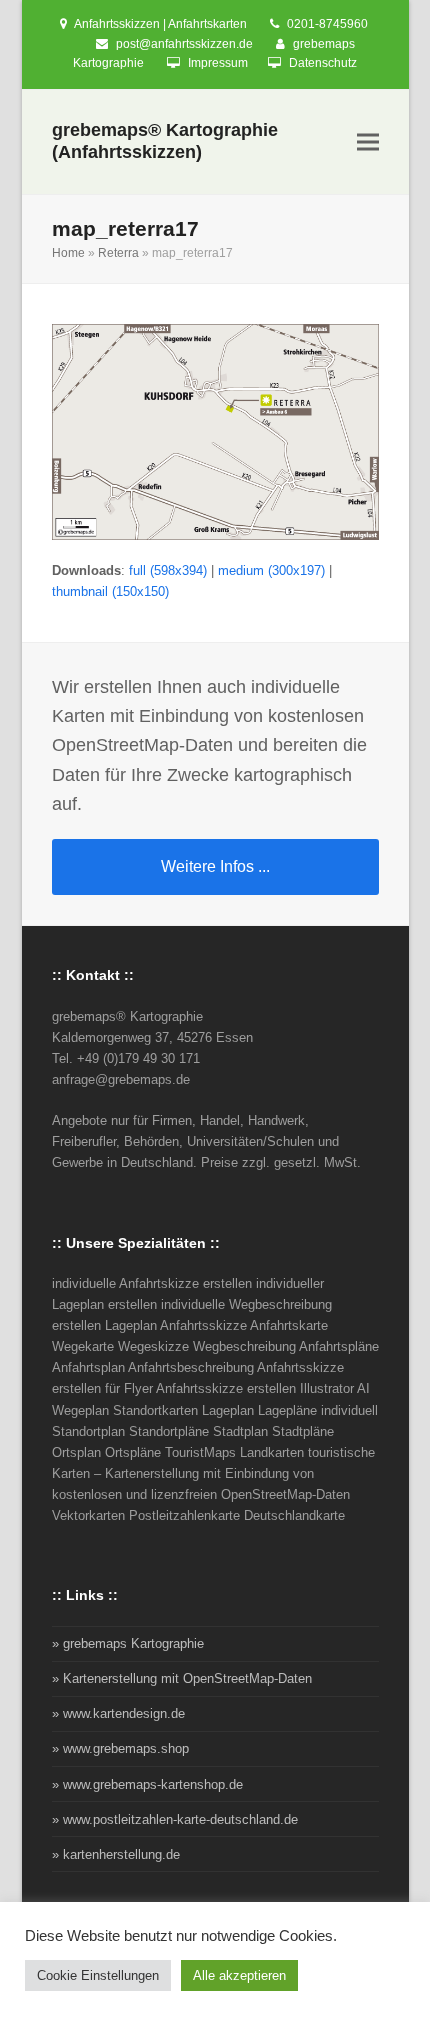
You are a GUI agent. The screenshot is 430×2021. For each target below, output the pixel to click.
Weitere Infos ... (215, 866)
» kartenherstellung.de (116, 1854)
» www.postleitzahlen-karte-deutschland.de (175, 1819)
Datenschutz (323, 63)
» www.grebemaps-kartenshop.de (147, 1784)
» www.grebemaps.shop (120, 1748)
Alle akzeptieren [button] (239, 1975)
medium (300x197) (271, 570)
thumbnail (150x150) (110, 591)
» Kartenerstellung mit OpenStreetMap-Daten (182, 1678)
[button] (368, 141)
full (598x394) (168, 570)
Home (68, 253)
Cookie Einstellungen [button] (98, 1975)
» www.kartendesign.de (118, 1713)
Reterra (118, 253)
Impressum (218, 63)
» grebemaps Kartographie (128, 1643)
